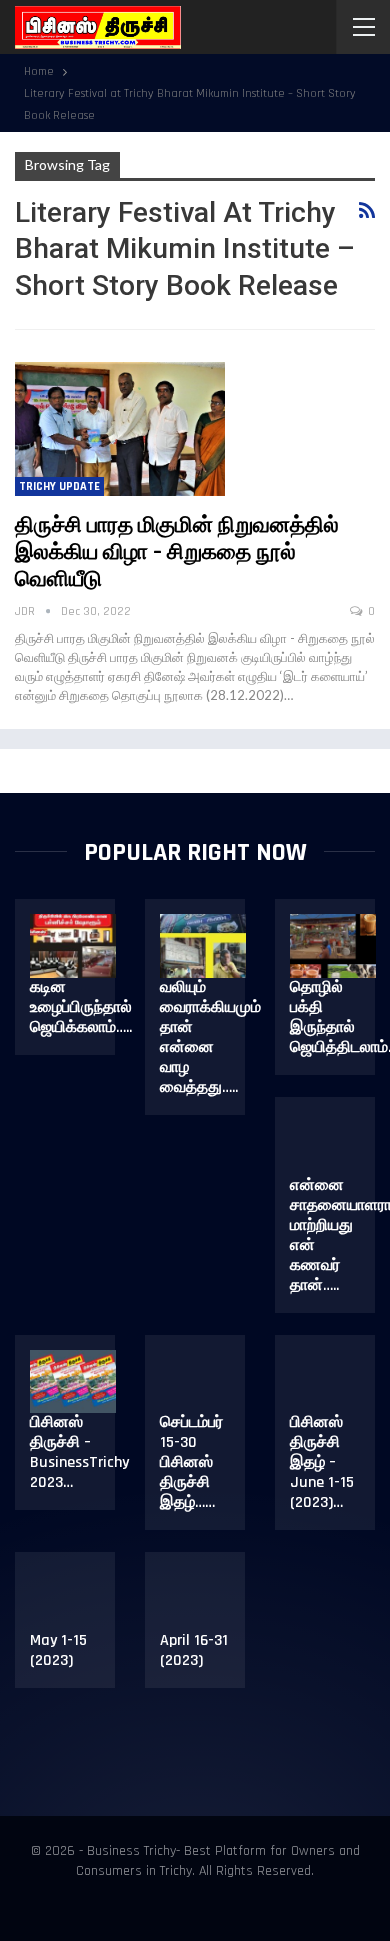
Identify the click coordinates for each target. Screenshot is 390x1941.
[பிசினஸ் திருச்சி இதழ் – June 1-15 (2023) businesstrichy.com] (333, 1382)
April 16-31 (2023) (194, 1650)
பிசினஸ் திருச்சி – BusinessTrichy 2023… (79, 1452)
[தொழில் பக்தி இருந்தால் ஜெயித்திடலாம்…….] (333, 946)
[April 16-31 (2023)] (203, 1599)
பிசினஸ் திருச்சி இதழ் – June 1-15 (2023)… (322, 1462)
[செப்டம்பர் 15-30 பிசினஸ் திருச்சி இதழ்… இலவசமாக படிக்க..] (203, 1382)
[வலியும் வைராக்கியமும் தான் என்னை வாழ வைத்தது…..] (203, 946)
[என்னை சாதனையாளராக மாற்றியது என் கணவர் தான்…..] (333, 1144)
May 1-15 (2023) (58, 1650)
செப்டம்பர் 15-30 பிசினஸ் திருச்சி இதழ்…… (191, 1462)
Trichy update (59, 486)
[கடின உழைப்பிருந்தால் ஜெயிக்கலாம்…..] (73, 946)
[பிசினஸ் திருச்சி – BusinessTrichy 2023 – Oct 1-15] (73, 1382)
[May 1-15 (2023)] (73, 1599)
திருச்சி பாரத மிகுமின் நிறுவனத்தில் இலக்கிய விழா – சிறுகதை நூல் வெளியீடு (177, 553)
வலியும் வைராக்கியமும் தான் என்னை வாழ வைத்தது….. (210, 1037)
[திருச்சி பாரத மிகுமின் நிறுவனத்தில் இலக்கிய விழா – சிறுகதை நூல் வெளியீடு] (120, 429)
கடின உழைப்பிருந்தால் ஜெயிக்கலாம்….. (81, 1007)
